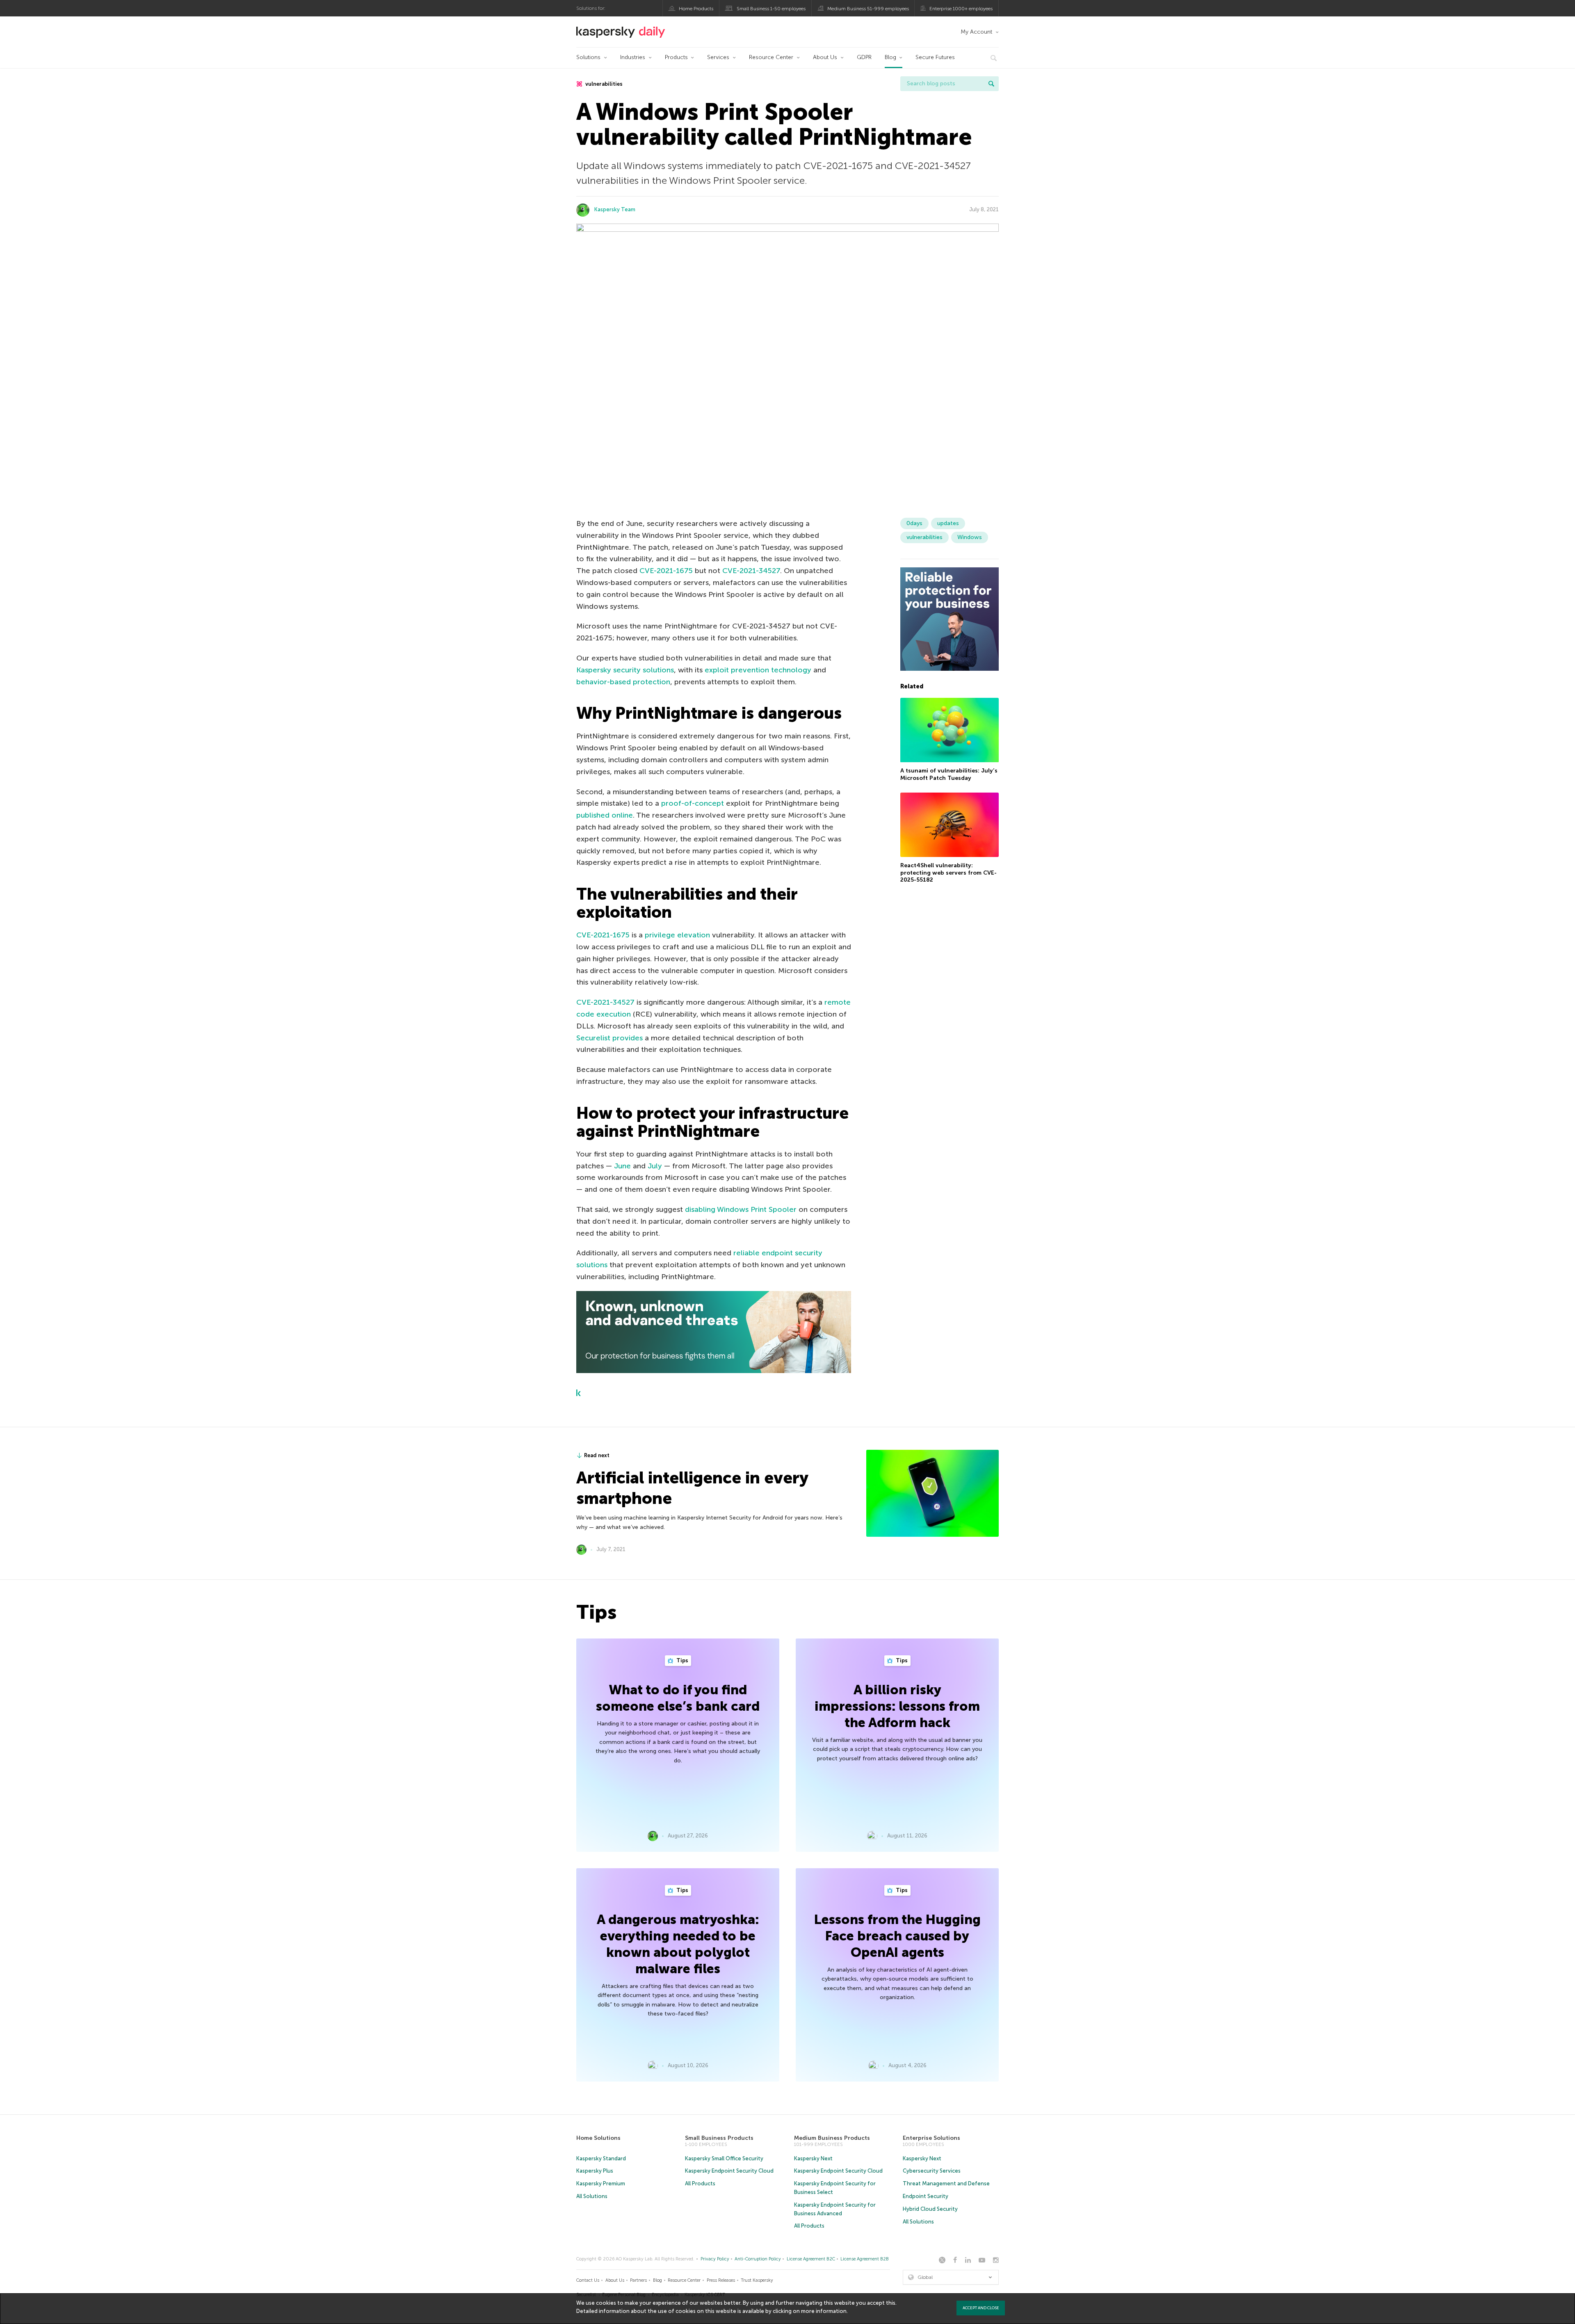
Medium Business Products (832, 2138)
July (655, 1166)
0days (914, 523)
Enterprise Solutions (931, 2138)
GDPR (864, 57)
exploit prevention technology (758, 670)
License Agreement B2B (865, 2259)
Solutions (588, 57)
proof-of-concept (693, 803)
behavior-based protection (623, 682)
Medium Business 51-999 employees (868, 9)
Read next (597, 1455)
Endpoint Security (926, 2196)
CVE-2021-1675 (666, 571)
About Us (825, 57)
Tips (682, 1660)
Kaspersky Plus (595, 2171)
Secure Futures (935, 57)
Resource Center (771, 57)
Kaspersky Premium (601, 2183)
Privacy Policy (715, 2259)
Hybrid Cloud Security (930, 2209)
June (622, 1166)
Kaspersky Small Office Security (724, 2158)
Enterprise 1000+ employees (961, 9)
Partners (638, 2280)
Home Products (696, 9)
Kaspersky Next (813, 2158)
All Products (700, 2183)
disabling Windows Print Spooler (741, 1209)
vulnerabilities (603, 84)
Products (676, 57)
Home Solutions (598, 2138)
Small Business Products (719, 2138)
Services (718, 57)
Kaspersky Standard (601, 2158)
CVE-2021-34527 (751, 571)
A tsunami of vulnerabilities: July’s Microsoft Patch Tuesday (949, 775)
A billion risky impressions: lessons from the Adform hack (897, 1706)
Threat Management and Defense (946, 2183)
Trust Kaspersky (757, 2280)
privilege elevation (677, 935)
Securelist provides (609, 1038)
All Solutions (592, 2196)
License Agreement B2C (811, 2259)
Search (991, 84)
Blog (890, 57)
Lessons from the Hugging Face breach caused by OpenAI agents (897, 1936)
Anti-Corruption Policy (758, 2259)
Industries (633, 57)
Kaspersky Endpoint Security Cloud (729, 2171)
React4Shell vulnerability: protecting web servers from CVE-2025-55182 (948, 873)
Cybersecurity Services (932, 2171)
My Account (976, 32)
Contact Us (588, 2280)
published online (605, 815)
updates (948, 523)
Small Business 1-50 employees (771, 9)
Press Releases (721, 2280)
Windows (970, 537)
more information (824, 2311)
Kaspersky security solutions (625, 670)
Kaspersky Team (615, 209)
